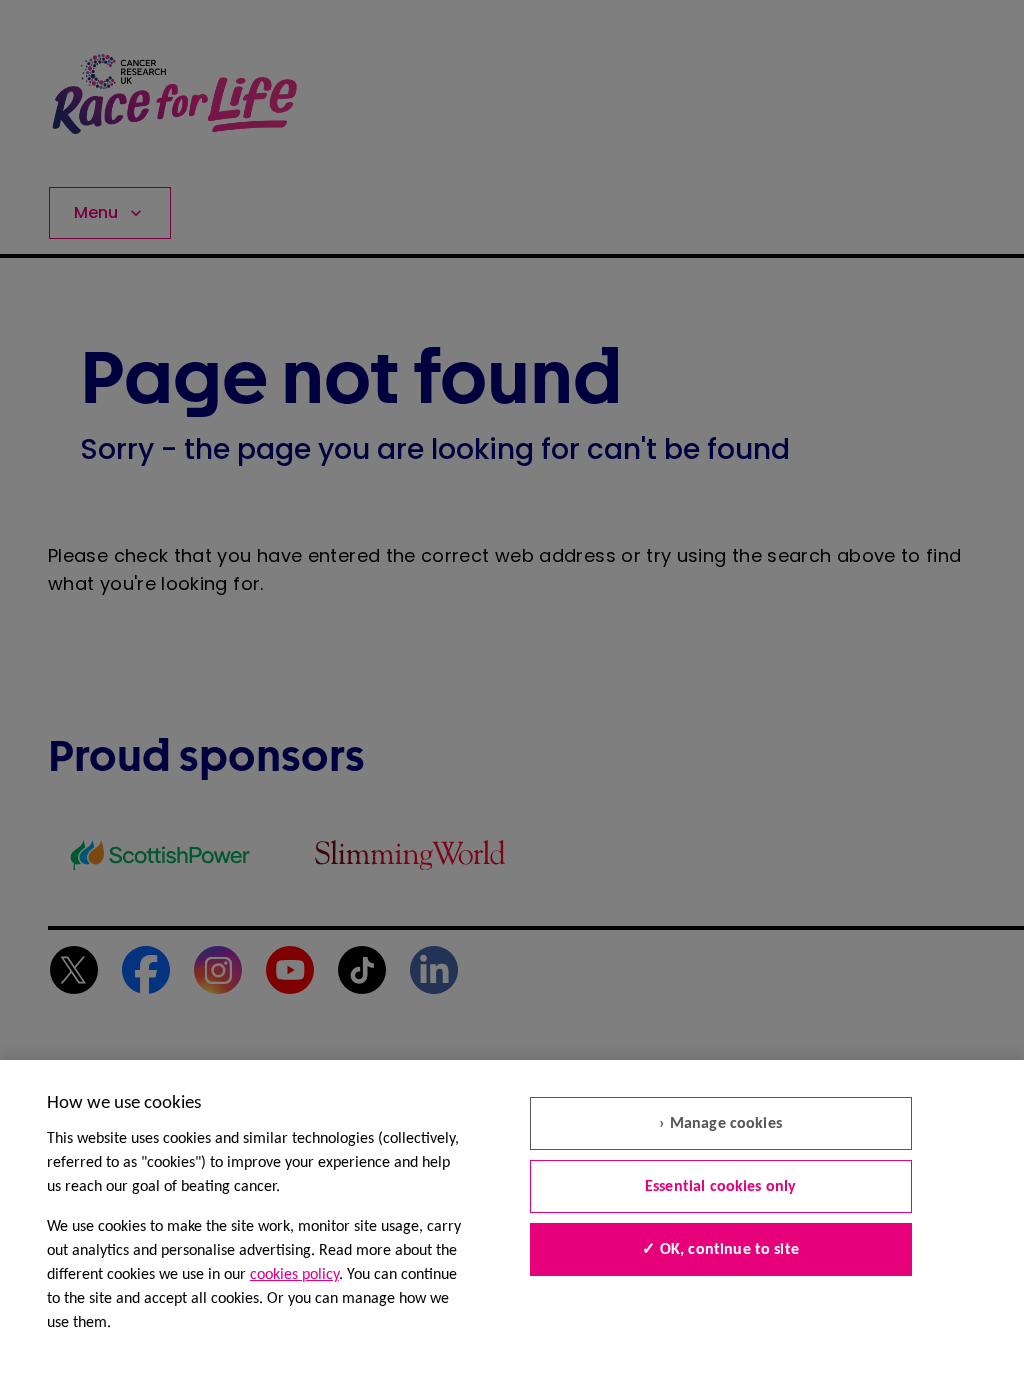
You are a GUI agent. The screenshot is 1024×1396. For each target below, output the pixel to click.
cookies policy (294, 1275)
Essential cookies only (721, 1187)
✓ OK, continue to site (720, 1250)
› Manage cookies (720, 1124)
